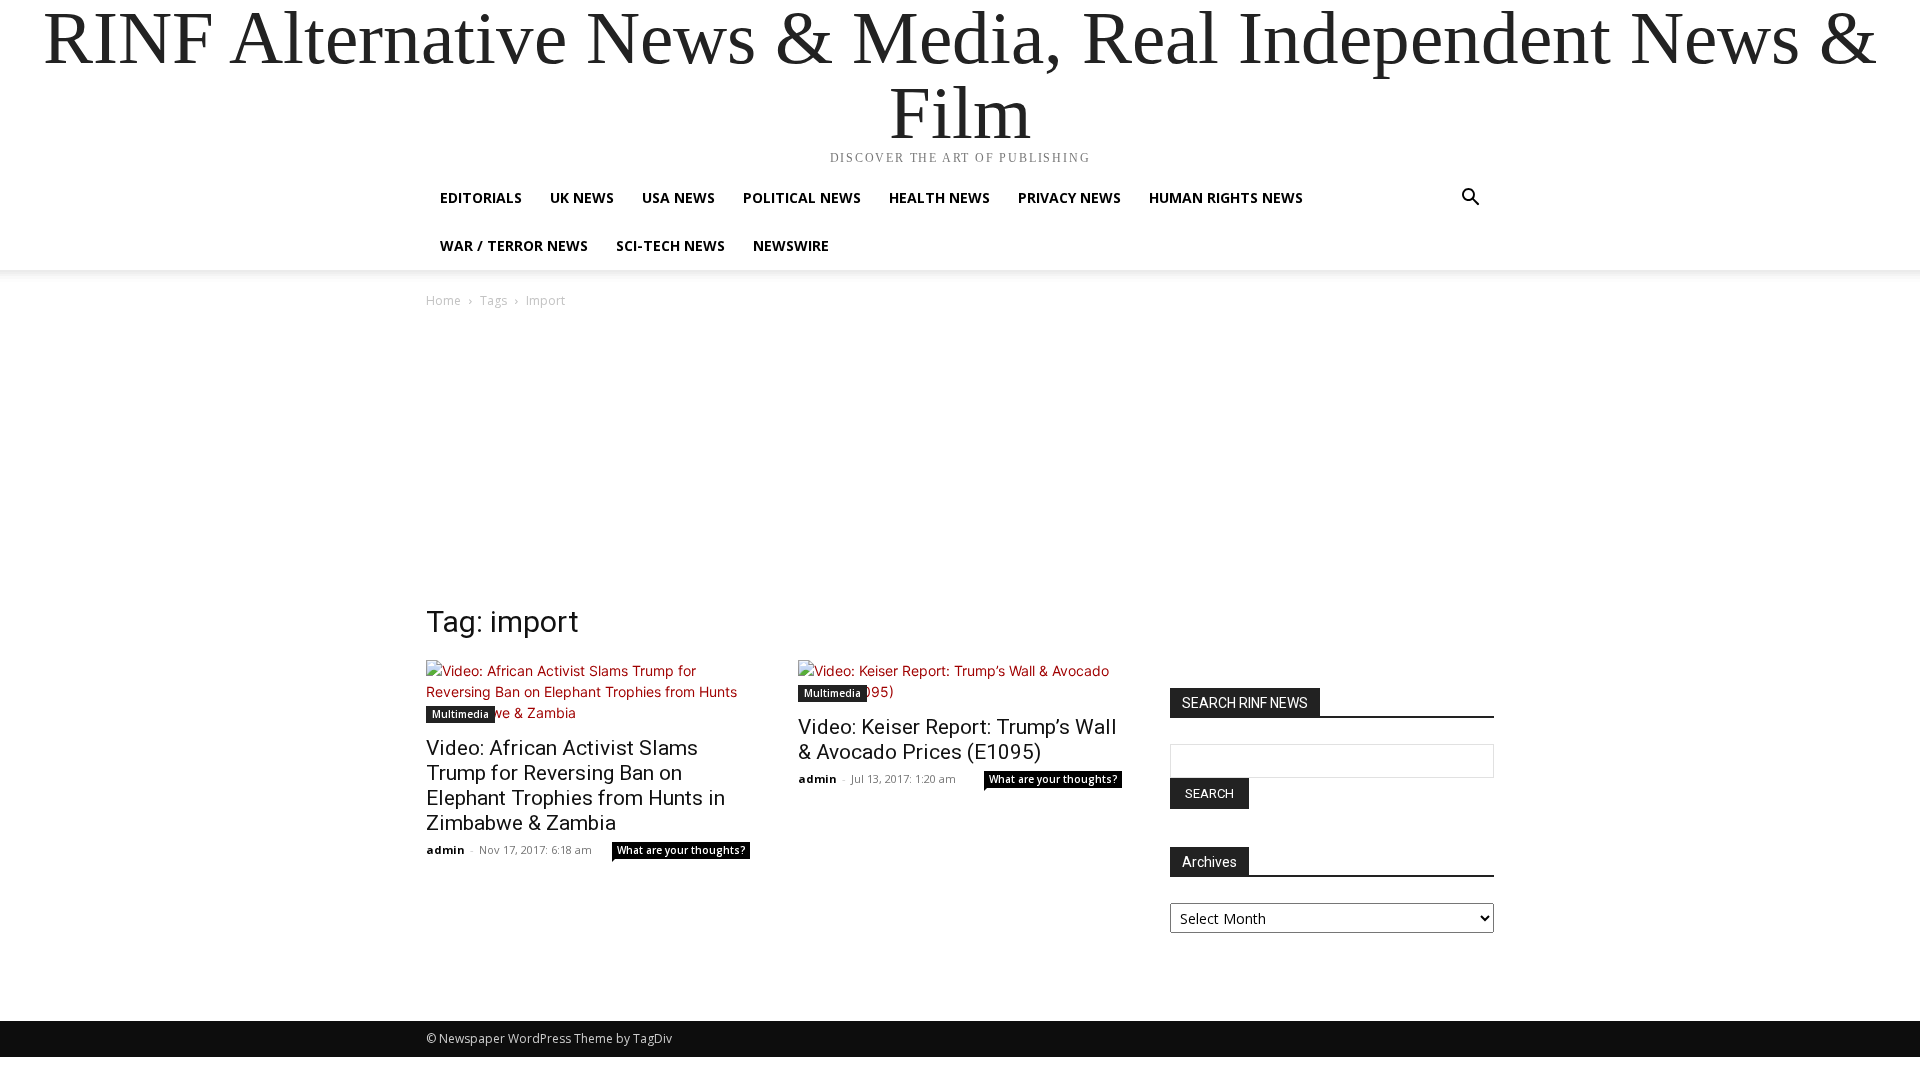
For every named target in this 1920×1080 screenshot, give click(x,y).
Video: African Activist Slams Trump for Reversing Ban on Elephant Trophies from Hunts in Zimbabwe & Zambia (575, 785)
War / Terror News (514, 245)
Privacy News (1069, 197)
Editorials (481, 197)
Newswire (791, 245)
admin (445, 849)
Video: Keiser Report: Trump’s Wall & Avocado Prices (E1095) (957, 739)
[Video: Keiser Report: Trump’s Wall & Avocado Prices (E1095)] (960, 681)
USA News (678, 197)
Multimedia (460, 714)
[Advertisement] (960, 462)
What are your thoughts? (681, 850)
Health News (939, 197)
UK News (582, 197)
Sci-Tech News (670, 245)
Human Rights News (1226, 197)
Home (443, 300)
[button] (1470, 199)
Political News (802, 197)
